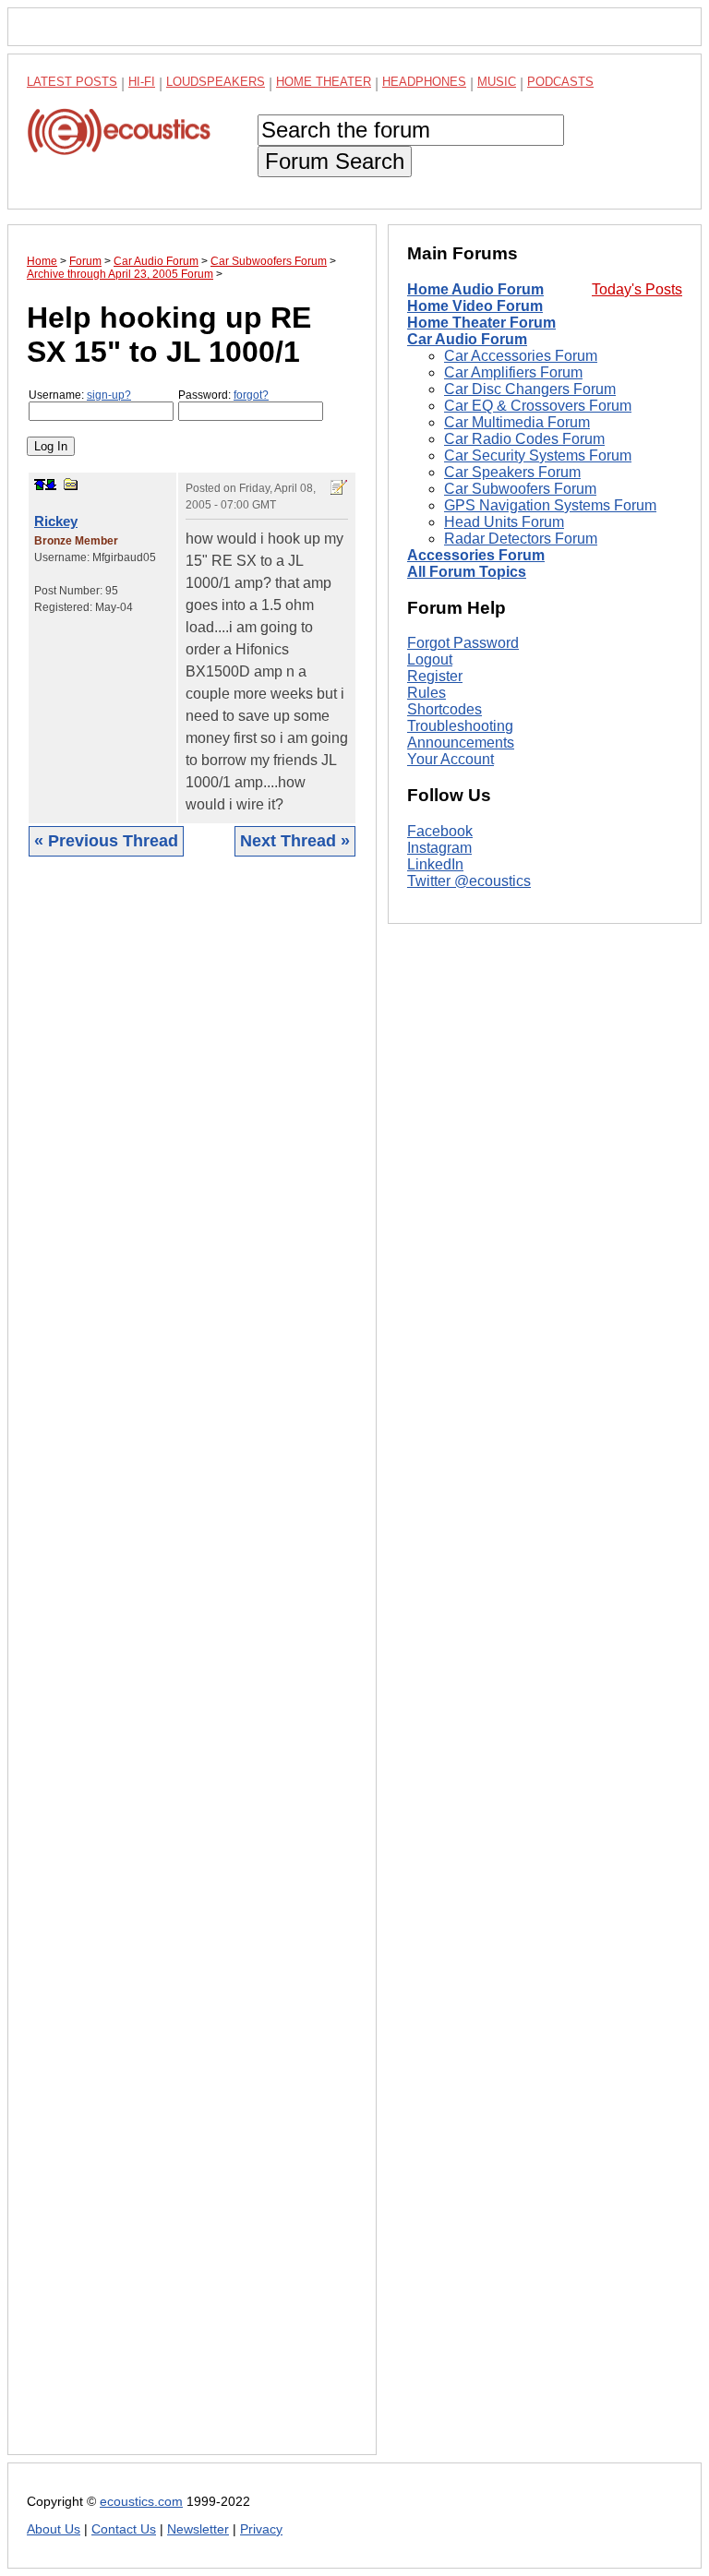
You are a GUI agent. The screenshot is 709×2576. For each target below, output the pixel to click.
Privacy (261, 2529)
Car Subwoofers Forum (520, 489)
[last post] (51, 485)
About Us (54, 2529)
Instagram (439, 848)
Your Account (451, 759)
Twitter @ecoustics (469, 881)
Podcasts (560, 82)
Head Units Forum (504, 522)
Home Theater (324, 82)
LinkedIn (435, 864)
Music (497, 82)
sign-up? (109, 395)
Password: (223, 395)
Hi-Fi (142, 82)
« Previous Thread (106, 841)
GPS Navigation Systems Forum (550, 505)
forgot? (251, 395)
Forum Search (335, 161)
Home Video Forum (475, 306)
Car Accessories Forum (521, 356)
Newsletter (198, 2529)
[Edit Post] (339, 487)
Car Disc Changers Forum (530, 389)
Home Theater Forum (481, 323)
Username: (80, 395)
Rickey (56, 521)
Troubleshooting (460, 726)
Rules (427, 693)
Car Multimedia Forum (517, 422)
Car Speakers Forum (512, 472)
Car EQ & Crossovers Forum (538, 406)
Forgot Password (463, 643)
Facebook (440, 831)
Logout (430, 659)
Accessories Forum (476, 555)
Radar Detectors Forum (521, 539)
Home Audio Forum (475, 289)
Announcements (461, 743)
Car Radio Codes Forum (524, 439)
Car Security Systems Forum (538, 455)
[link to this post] (71, 484)
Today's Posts (637, 289)
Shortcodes (445, 709)
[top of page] (40, 485)
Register (435, 676)
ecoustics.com (141, 2502)
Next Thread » (295, 841)
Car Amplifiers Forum (513, 372)
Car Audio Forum (467, 339)
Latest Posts (72, 82)
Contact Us (124, 2529)
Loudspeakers (216, 82)
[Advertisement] (192, 1670)
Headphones (424, 82)
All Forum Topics (467, 572)
